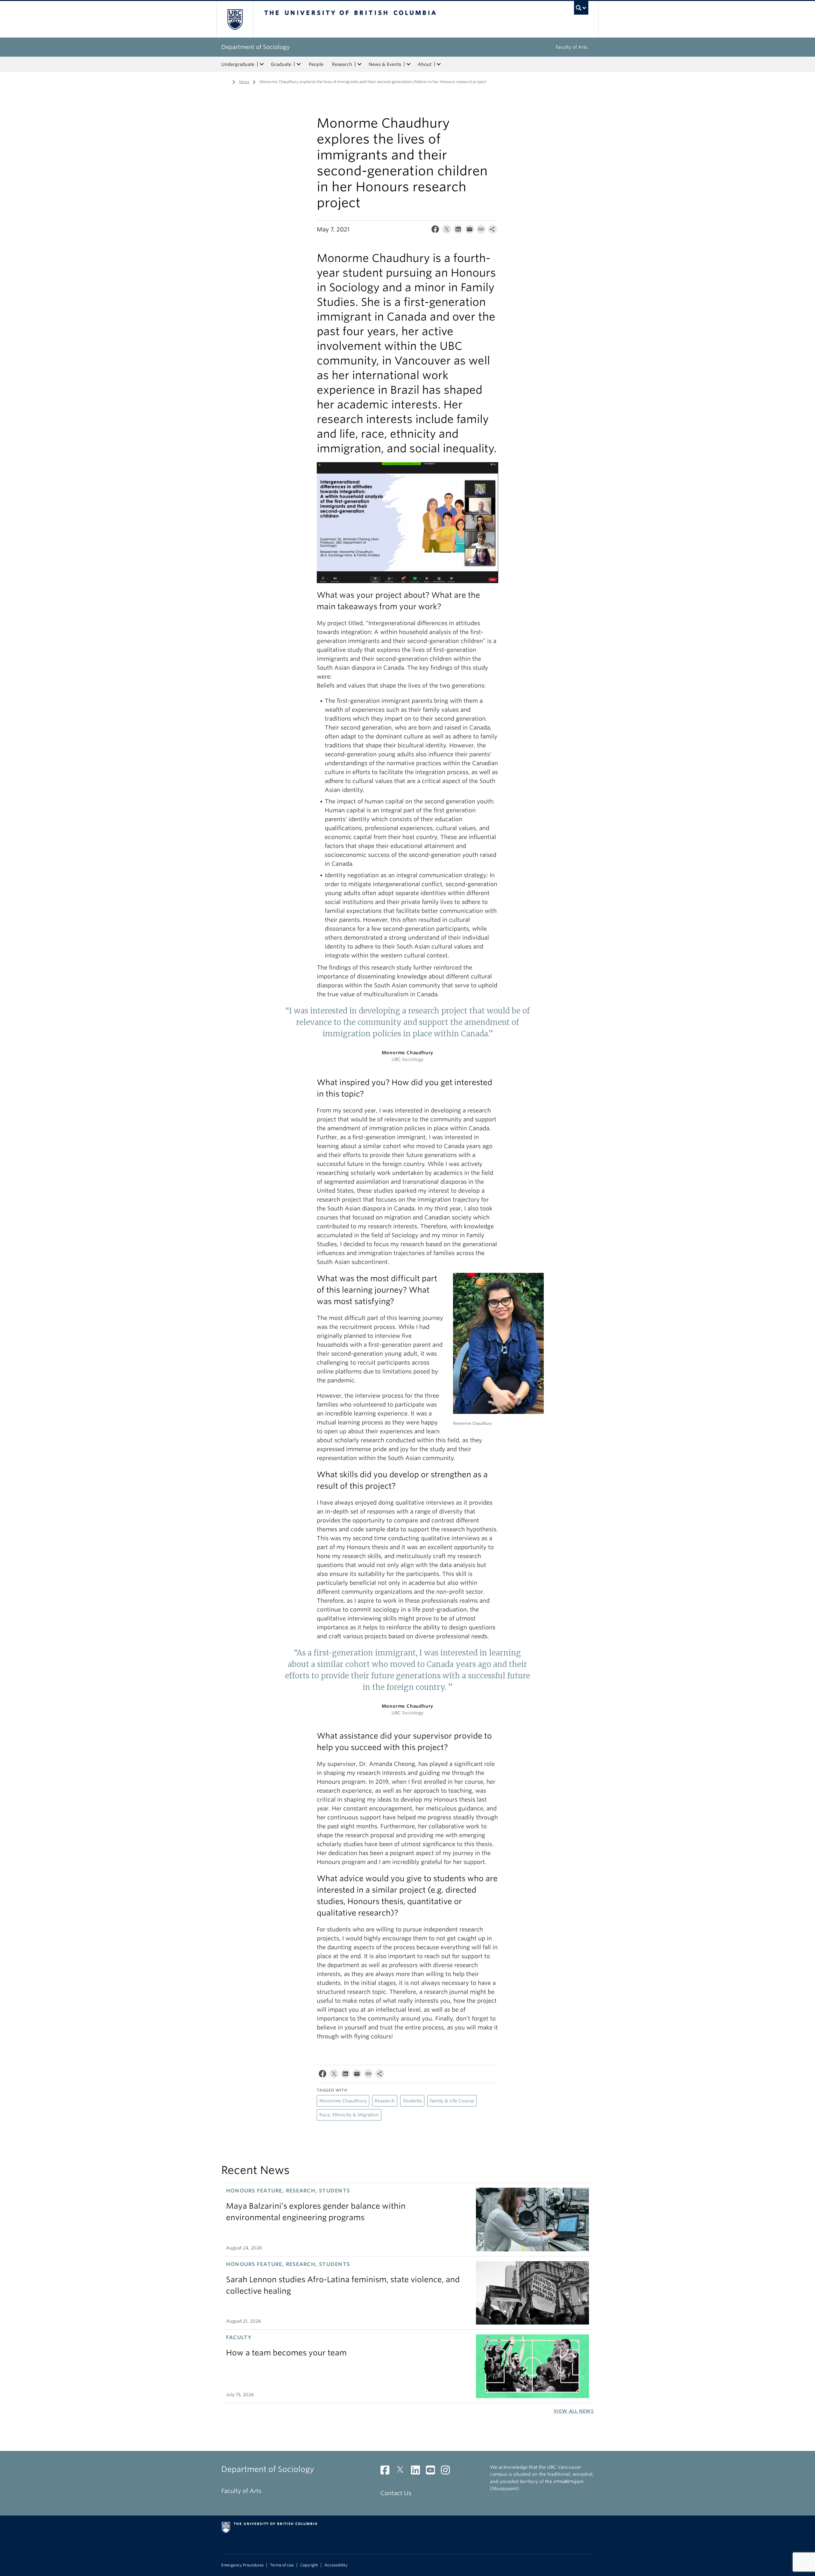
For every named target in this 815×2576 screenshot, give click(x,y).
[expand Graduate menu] (299, 64)
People (316, 64)
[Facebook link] (387, 2472)
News (244, 82)
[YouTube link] (433, 2472)
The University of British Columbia (235, 19)
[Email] (470, 231)
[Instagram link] (448, 2472)
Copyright (309, 2565)
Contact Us (396, 2493)
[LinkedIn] (458, 231)
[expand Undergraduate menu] (262, 64)
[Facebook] (435, 231)
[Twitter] (447, 231)
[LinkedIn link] (418, 2472)
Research (342, 64)
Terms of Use (282, 2565)
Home (225, 81)
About (425, 64)
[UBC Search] (581, 8)
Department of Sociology (255, 47)
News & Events (385, 64)
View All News (574, 2411)
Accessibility (336, 2565)
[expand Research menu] (359, 64)
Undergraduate (238, 64)
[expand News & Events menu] (408, 64)
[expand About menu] (439, 64)
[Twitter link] (403, 2472)
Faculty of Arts (572, 47)
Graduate (281, 64)
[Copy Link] (481, 231)
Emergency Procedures (242, 2565)
